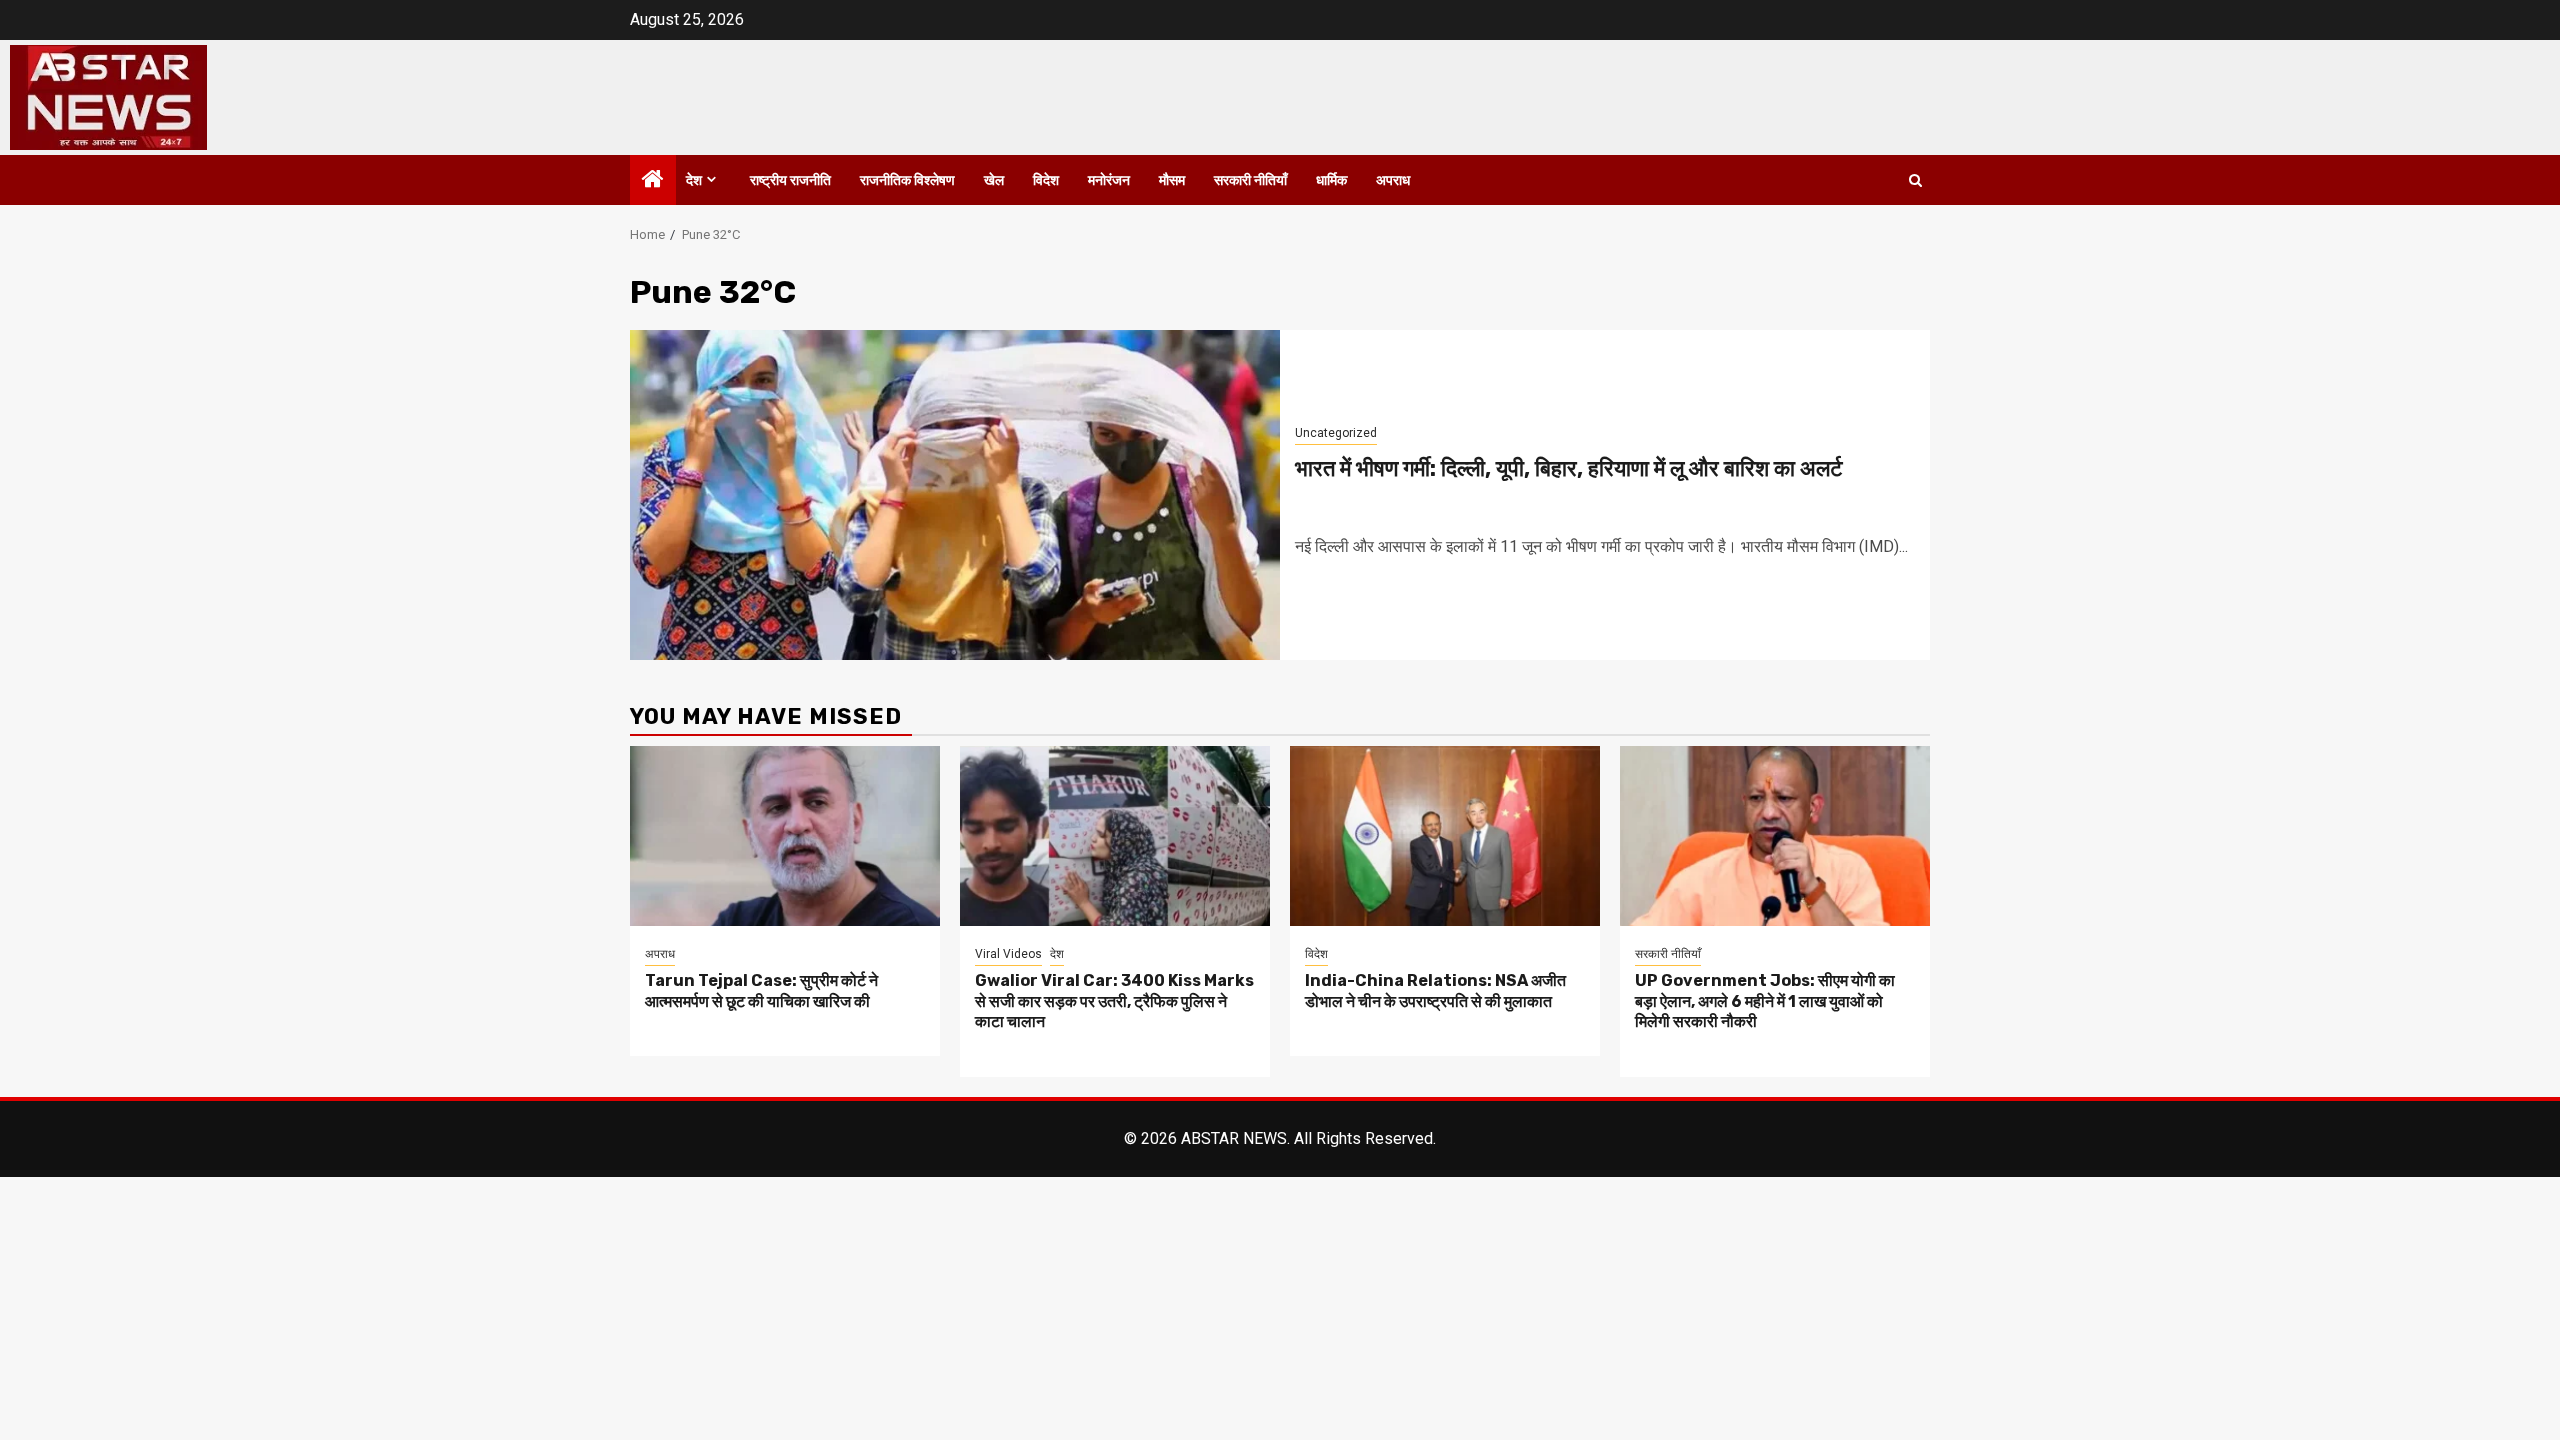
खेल (994, 180)
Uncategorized (1336, 433)
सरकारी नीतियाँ (1250, 180)
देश (694, 180)
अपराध (1393, 180)
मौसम (1172, 180)
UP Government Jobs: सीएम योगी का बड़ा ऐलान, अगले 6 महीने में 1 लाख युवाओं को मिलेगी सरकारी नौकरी (1765, 1001)
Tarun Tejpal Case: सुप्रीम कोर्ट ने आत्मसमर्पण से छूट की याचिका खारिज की (761, 991)
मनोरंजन (1109, 180)
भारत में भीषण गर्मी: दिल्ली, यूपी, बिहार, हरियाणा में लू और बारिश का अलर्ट (1569, 468)
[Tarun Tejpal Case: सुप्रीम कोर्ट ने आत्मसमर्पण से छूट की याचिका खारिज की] (785, 836)
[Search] (1915, 180)
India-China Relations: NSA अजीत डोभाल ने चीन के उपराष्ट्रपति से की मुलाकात (1435, 991)
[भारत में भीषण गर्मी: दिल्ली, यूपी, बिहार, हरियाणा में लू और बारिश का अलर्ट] (955, 495)
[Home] (653, 181)
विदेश (1046, 180)
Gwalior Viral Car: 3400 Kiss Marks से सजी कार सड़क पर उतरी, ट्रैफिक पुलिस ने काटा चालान (1114, 1001)
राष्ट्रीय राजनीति (790, 180)
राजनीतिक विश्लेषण (907, 180)
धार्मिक (1331, 180)
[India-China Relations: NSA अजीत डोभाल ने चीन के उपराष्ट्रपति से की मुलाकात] (1445, 836)
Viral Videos (1008, 954)
